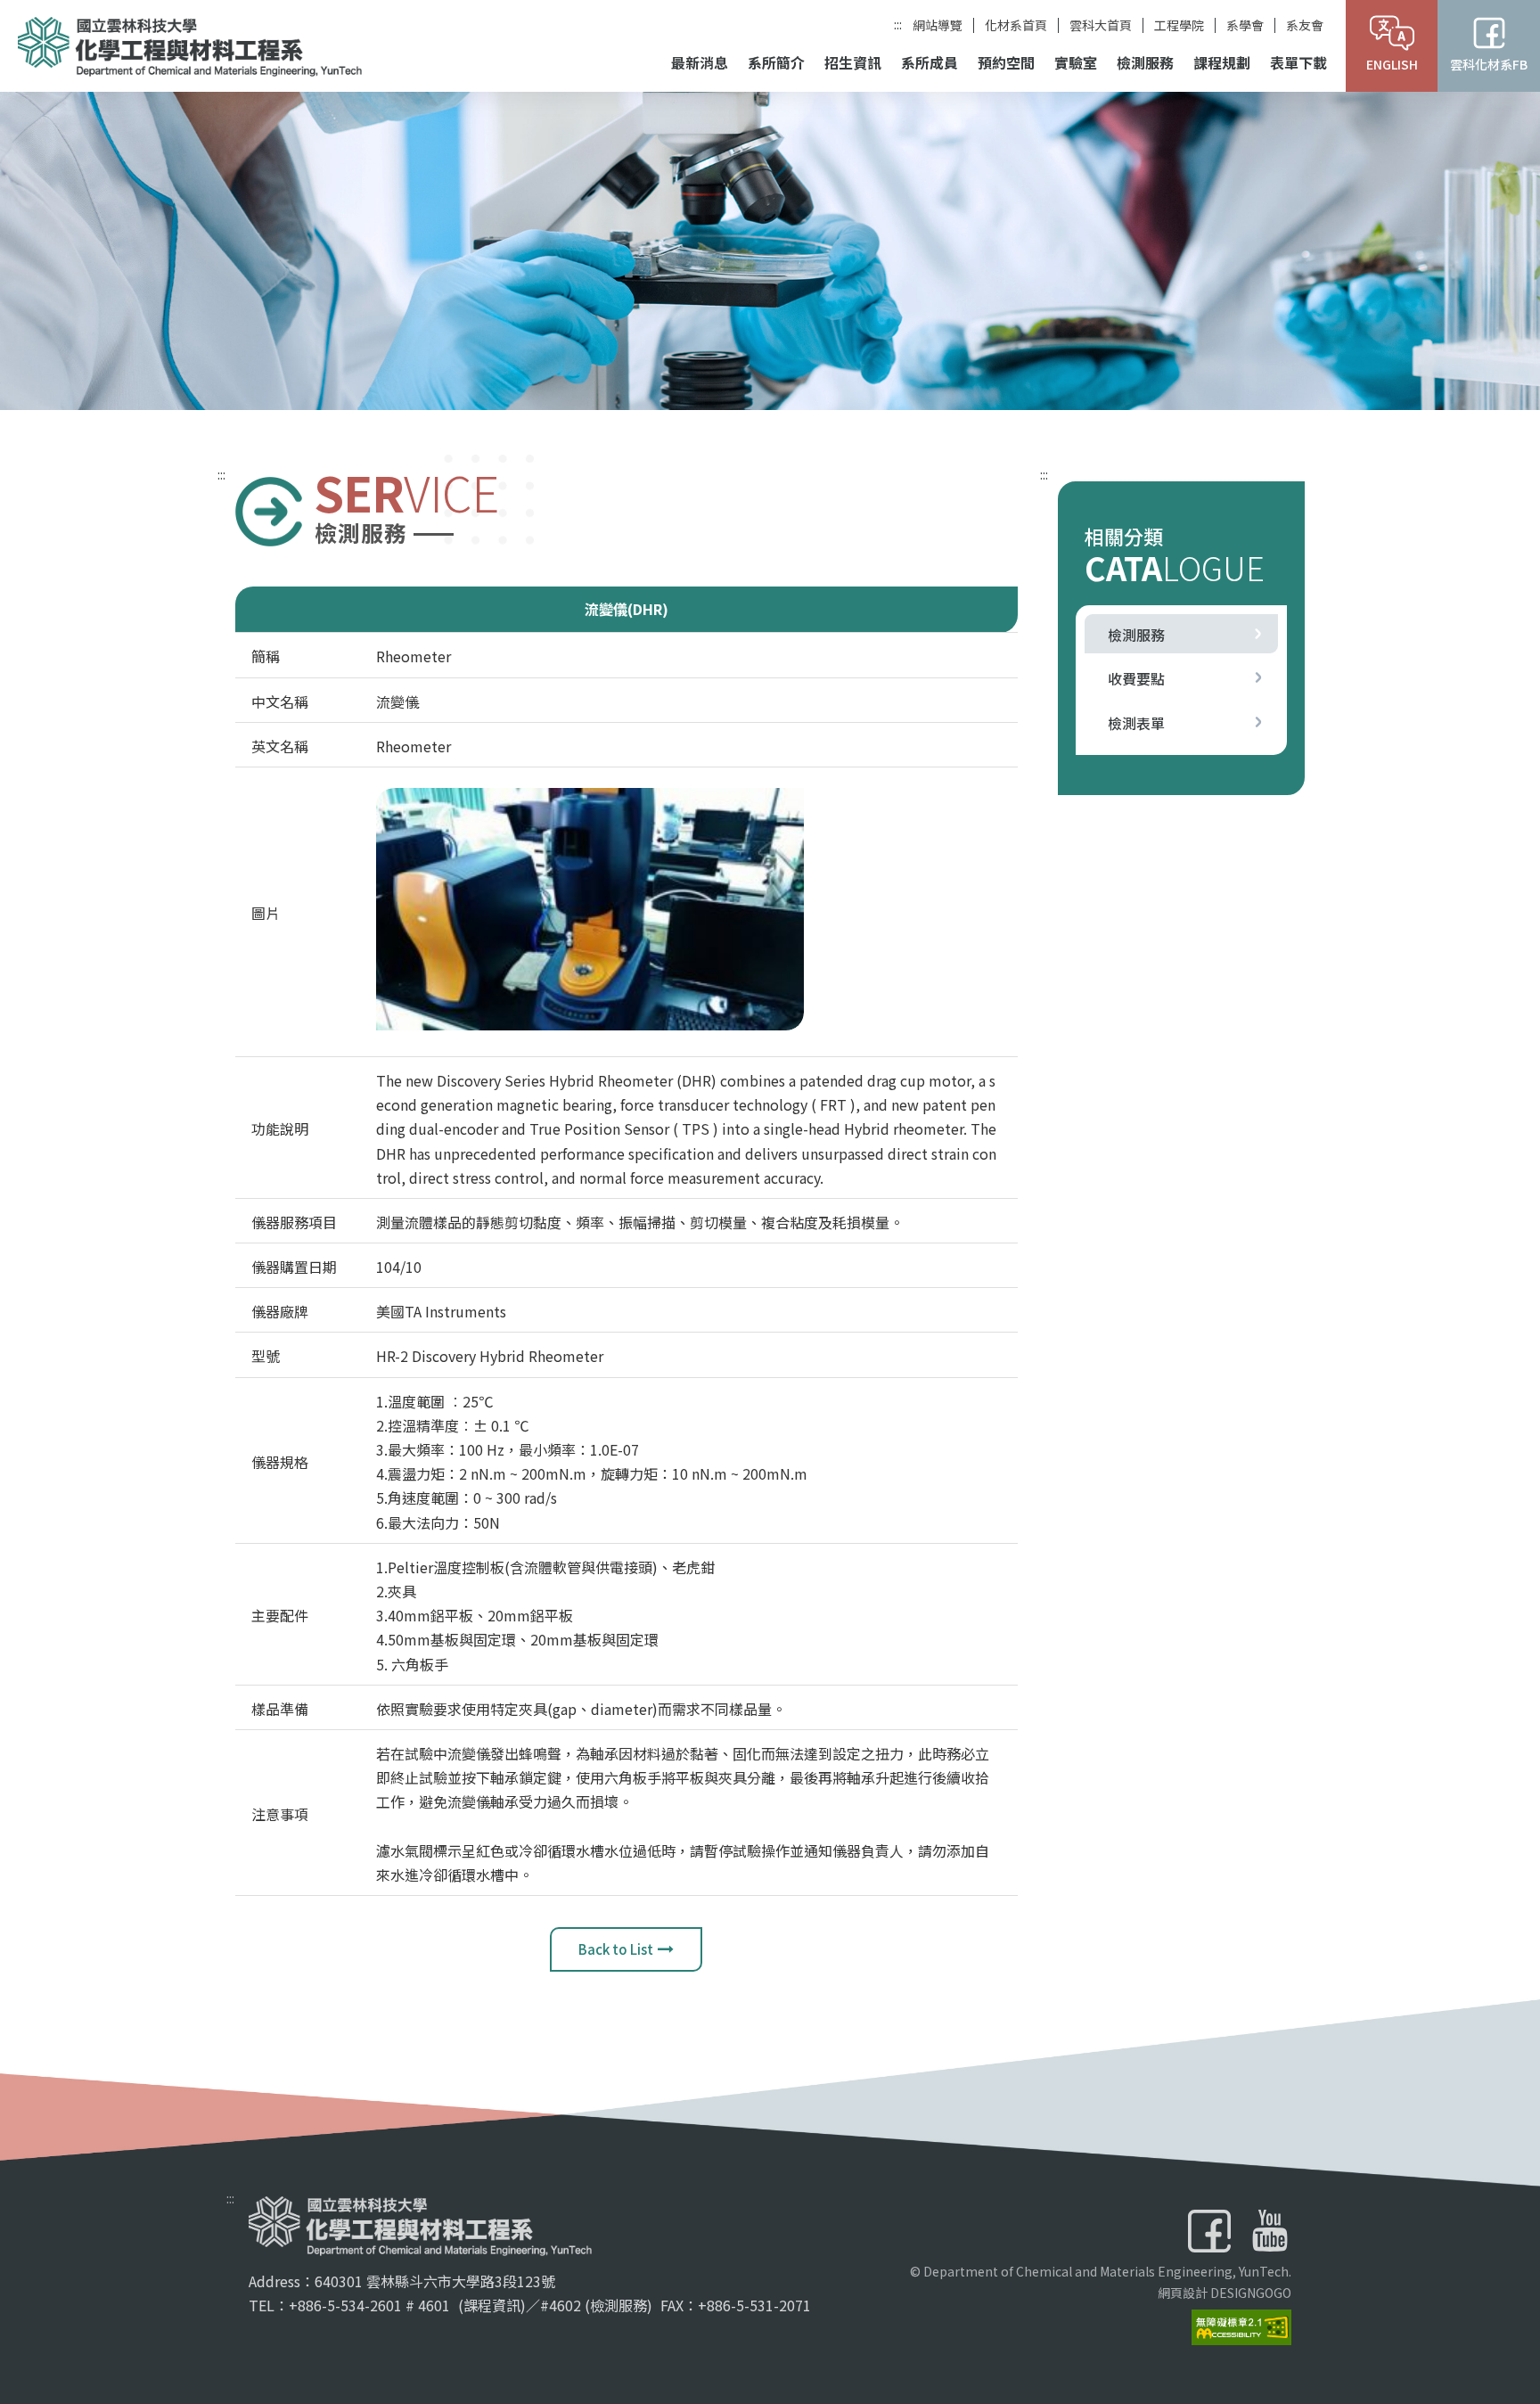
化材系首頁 (1016, 25)
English (1392, 64)
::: (898, 24)
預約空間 (1006, 62)
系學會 (1245, 25)
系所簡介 (776, 62)
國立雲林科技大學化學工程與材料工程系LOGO (190, 47)
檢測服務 (1145, 62)
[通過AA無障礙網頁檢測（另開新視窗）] (1241, 2325)
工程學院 (1179, 25)
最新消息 (700, 62)
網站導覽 (938, 25)
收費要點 (1136, 678)
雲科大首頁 (1101, 25)
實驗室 (1076, 62)
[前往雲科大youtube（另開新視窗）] (1270, 2231)
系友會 (1305, 25)
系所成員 (930, 62)
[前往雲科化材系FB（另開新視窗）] (1209, 2231)
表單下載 (1298, 62)
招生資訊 (853, 62)
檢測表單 (1136, 723)
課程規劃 (1222, 62)
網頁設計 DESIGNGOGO (1225, 2293)
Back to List (616, 1949)
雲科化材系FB (1489, 64)
